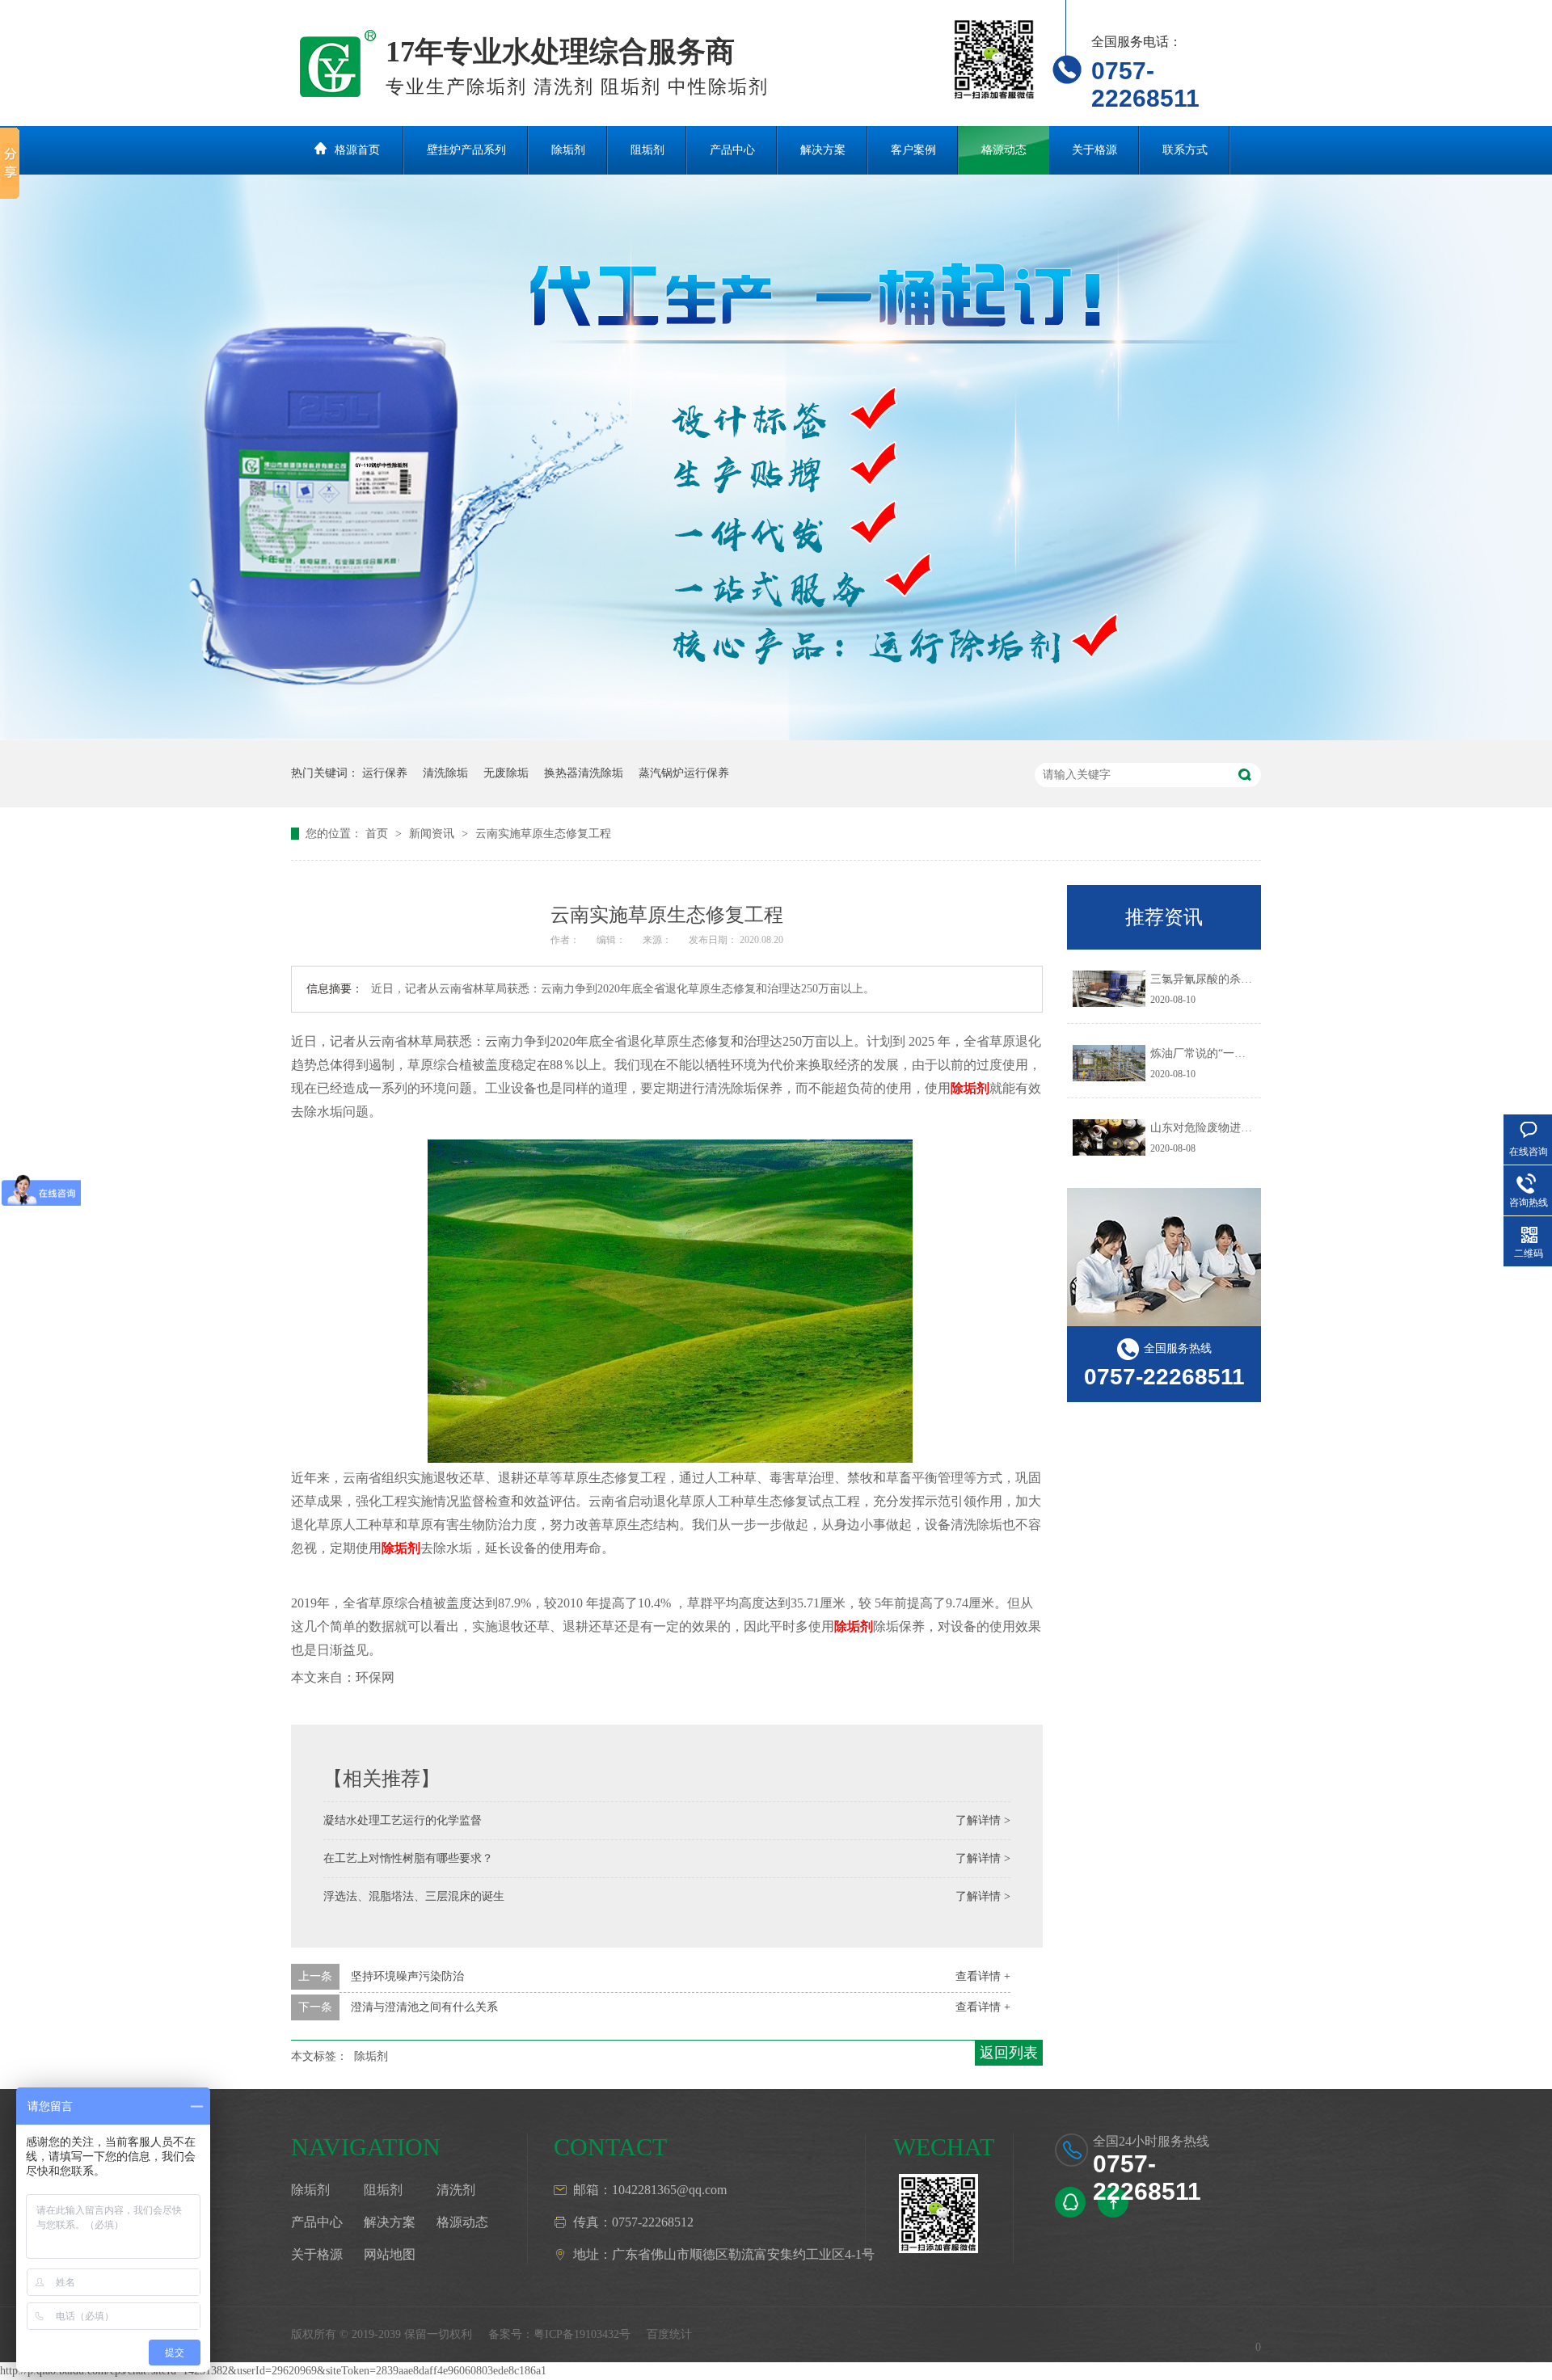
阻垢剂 (647, 150)
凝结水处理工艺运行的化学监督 (403, 1820)
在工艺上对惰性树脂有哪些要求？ (408, 1858)
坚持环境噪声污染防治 (407, 1976)
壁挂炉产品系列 (466, 150)
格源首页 (357, 150)
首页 (378, 834)
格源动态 (1004, 150)
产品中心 (732, 150)
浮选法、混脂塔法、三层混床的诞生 (414, 1896)
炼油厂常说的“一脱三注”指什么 (1229, 1053)
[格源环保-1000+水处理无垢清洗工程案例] (776, 737)
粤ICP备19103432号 (582, 2334)
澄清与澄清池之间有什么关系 (424, 2007)
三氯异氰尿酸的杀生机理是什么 (1229, 979)
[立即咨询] (1070, 2202)
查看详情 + (983, 1976)
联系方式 (1185, 150)
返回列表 (1009, 2053)
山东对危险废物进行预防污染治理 (1235, 1128)
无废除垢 (506, 773)
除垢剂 (568, 150)
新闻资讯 (433, 834)
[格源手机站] (994, 59)
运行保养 (385, 773)
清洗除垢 (445, 773)
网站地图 (390, 2254)
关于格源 (1094, 150)
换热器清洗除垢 (584, 773)
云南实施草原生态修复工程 (543, 834)
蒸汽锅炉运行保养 (684, 773)
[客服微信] (938, 2214)
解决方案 (823, 150)
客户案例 (913, 150)
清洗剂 (456, 2190)
